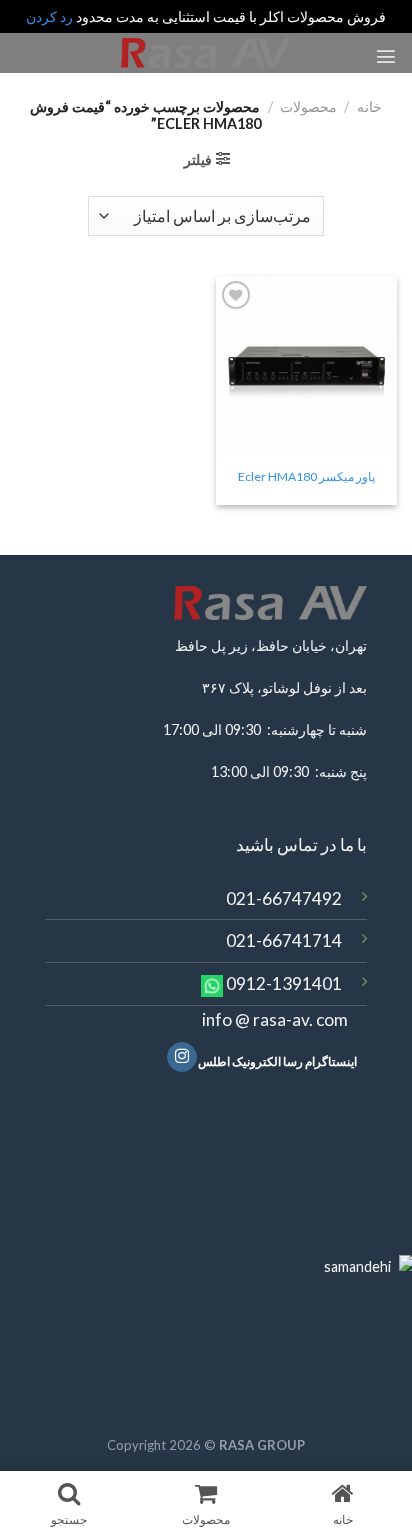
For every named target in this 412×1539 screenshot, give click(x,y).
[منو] (386, 56)
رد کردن (49, 16)
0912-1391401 (284, 983)
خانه (369, 106)
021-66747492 (284, 898)
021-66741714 (284, 940)
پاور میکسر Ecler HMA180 (306, 476)
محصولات (308, 106)
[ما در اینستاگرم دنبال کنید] (182, 1057)
